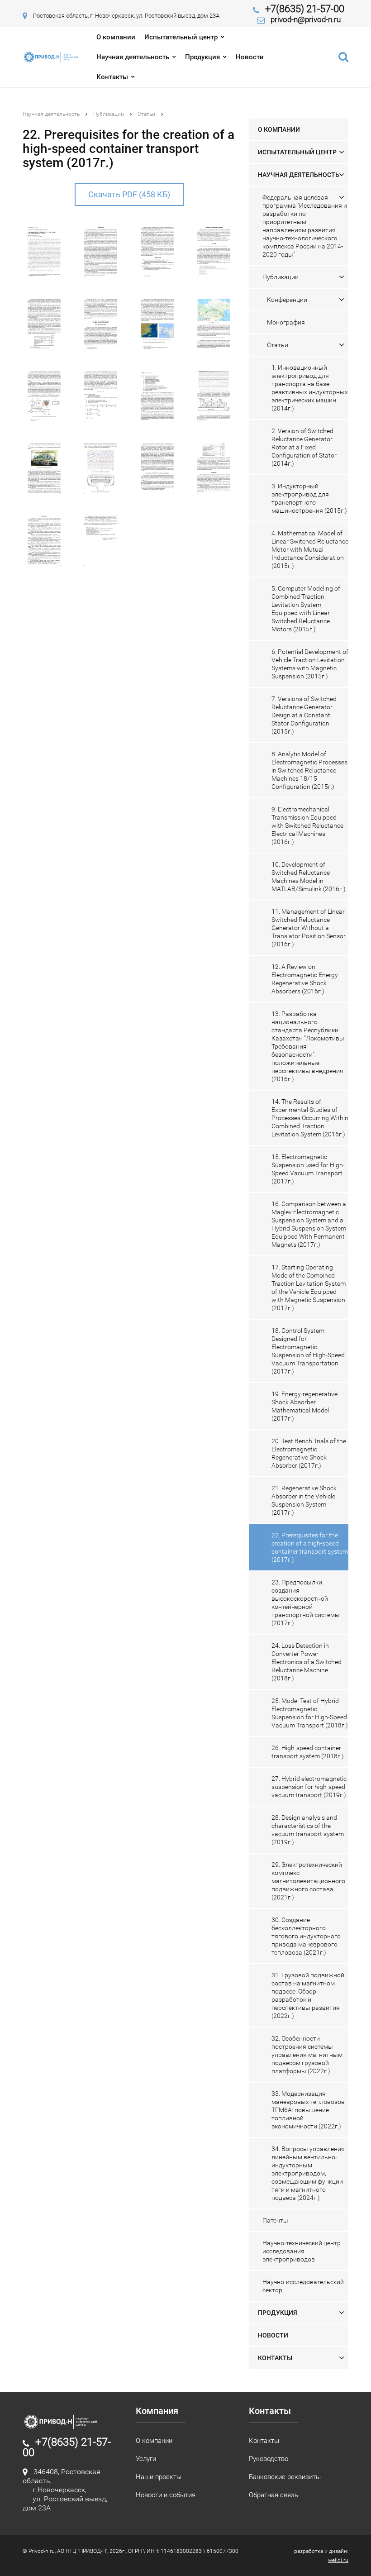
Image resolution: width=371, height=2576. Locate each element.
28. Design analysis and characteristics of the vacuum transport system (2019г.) (308, 1830)
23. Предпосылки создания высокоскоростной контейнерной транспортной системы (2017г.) (306, 1603)
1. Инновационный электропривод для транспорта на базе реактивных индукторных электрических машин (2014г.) (310, 388)
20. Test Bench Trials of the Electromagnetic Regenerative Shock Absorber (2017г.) (309, 1453)
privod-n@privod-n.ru (306, 19)
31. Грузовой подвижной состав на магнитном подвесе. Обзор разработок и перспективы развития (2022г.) (308, 1995)
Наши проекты (159, 2477)
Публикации (109, 114)
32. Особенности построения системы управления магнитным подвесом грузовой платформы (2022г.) (307, 2055)
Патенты (275, 2220)
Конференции (287, 300)
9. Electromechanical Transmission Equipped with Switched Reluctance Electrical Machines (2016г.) (307, 825)
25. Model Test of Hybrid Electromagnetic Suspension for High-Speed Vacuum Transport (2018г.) (310, 1713)
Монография (286, 322)
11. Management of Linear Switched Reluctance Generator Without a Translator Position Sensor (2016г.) (309, 928)
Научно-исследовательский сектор (303, 2286)
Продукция (202, 57)
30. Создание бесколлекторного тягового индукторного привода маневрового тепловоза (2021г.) (306, 1936)
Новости (250, 57)
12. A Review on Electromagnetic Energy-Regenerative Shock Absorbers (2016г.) (306, 979)
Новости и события (166, 2495)
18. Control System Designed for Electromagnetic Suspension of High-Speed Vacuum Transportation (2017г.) (308, 1351)
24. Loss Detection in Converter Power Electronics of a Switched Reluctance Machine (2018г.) (307, 1662)
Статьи (146, 114)
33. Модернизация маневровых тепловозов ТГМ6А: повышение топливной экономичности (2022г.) (308, 2110)
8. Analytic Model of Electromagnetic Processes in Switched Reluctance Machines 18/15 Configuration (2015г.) (309, 770)
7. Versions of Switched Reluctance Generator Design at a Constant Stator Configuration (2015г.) (304, 715)
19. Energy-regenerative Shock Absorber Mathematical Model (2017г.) (304, 1406)
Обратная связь (273, 2495)
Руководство (269, 2459)
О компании (116, 37)
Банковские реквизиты (285, 2477)
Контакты (112, 77)
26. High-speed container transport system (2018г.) (308, 1752)
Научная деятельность (133, 57)
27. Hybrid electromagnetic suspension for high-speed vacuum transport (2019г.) (309, 1787)
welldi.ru (338, 2560)
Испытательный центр (181, 37)
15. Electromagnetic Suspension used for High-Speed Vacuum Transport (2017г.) (308, 1169)
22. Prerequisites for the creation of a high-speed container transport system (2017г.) (310, 1547)
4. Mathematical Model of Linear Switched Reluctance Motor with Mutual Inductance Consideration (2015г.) (310, 549)
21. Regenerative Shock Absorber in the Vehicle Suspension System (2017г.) (304, 1500)
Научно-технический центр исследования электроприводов (302, 2251)
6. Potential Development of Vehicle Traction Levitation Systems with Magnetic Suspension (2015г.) (310, 664)
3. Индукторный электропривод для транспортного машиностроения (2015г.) (309, 498)
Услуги (146, 2459)
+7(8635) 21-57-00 (305, 9)
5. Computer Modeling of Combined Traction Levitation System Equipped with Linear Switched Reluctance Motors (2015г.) (306, 609)
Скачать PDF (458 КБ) (129, 194)
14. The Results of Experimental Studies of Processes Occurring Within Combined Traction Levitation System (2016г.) (310, 1118)
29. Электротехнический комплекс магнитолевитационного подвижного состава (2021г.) (308, 1881)
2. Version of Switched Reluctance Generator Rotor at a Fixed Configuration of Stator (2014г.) (304, 447)
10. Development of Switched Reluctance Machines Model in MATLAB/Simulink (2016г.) (309, 877)
